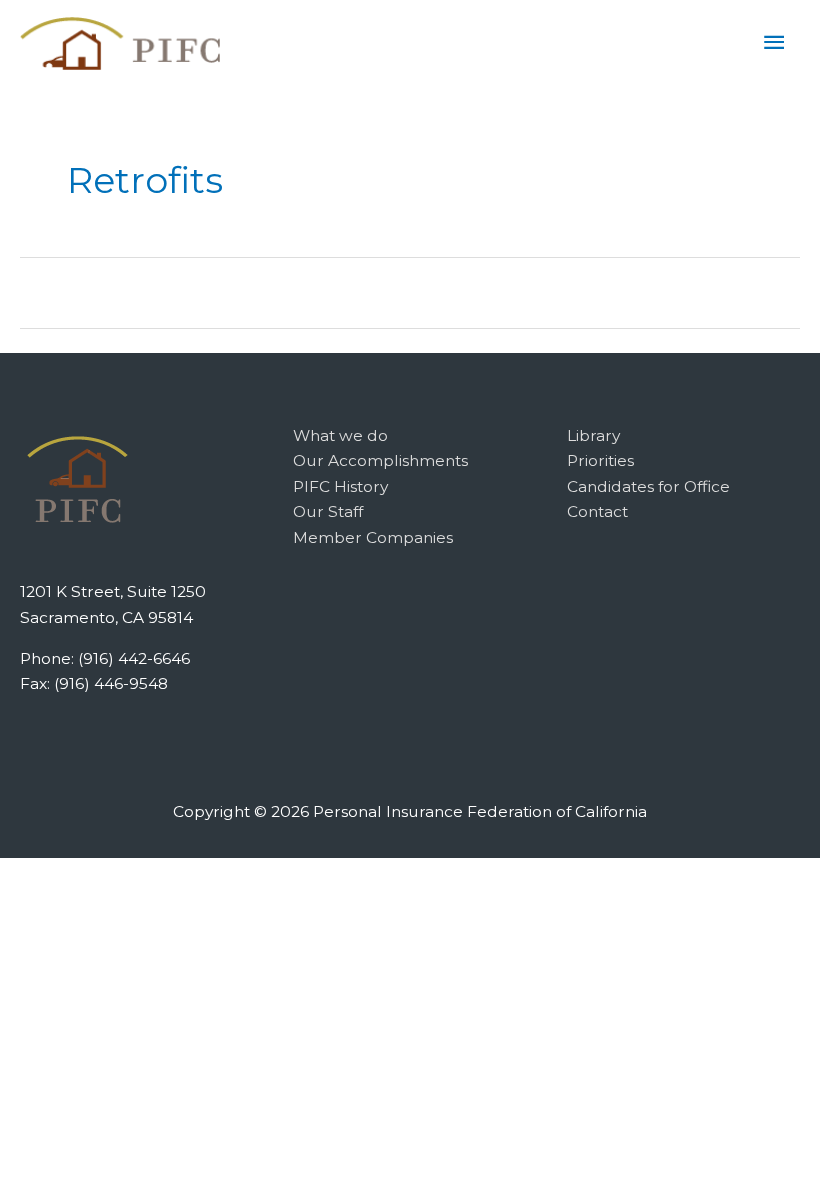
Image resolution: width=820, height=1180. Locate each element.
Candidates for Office (648, 486)
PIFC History (340, 486)
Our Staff (328, 511)
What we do (340, 435)
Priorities (600, 460)
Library (593, 435)
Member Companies (373, 537)
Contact (597, 511)
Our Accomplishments (380, 460)
